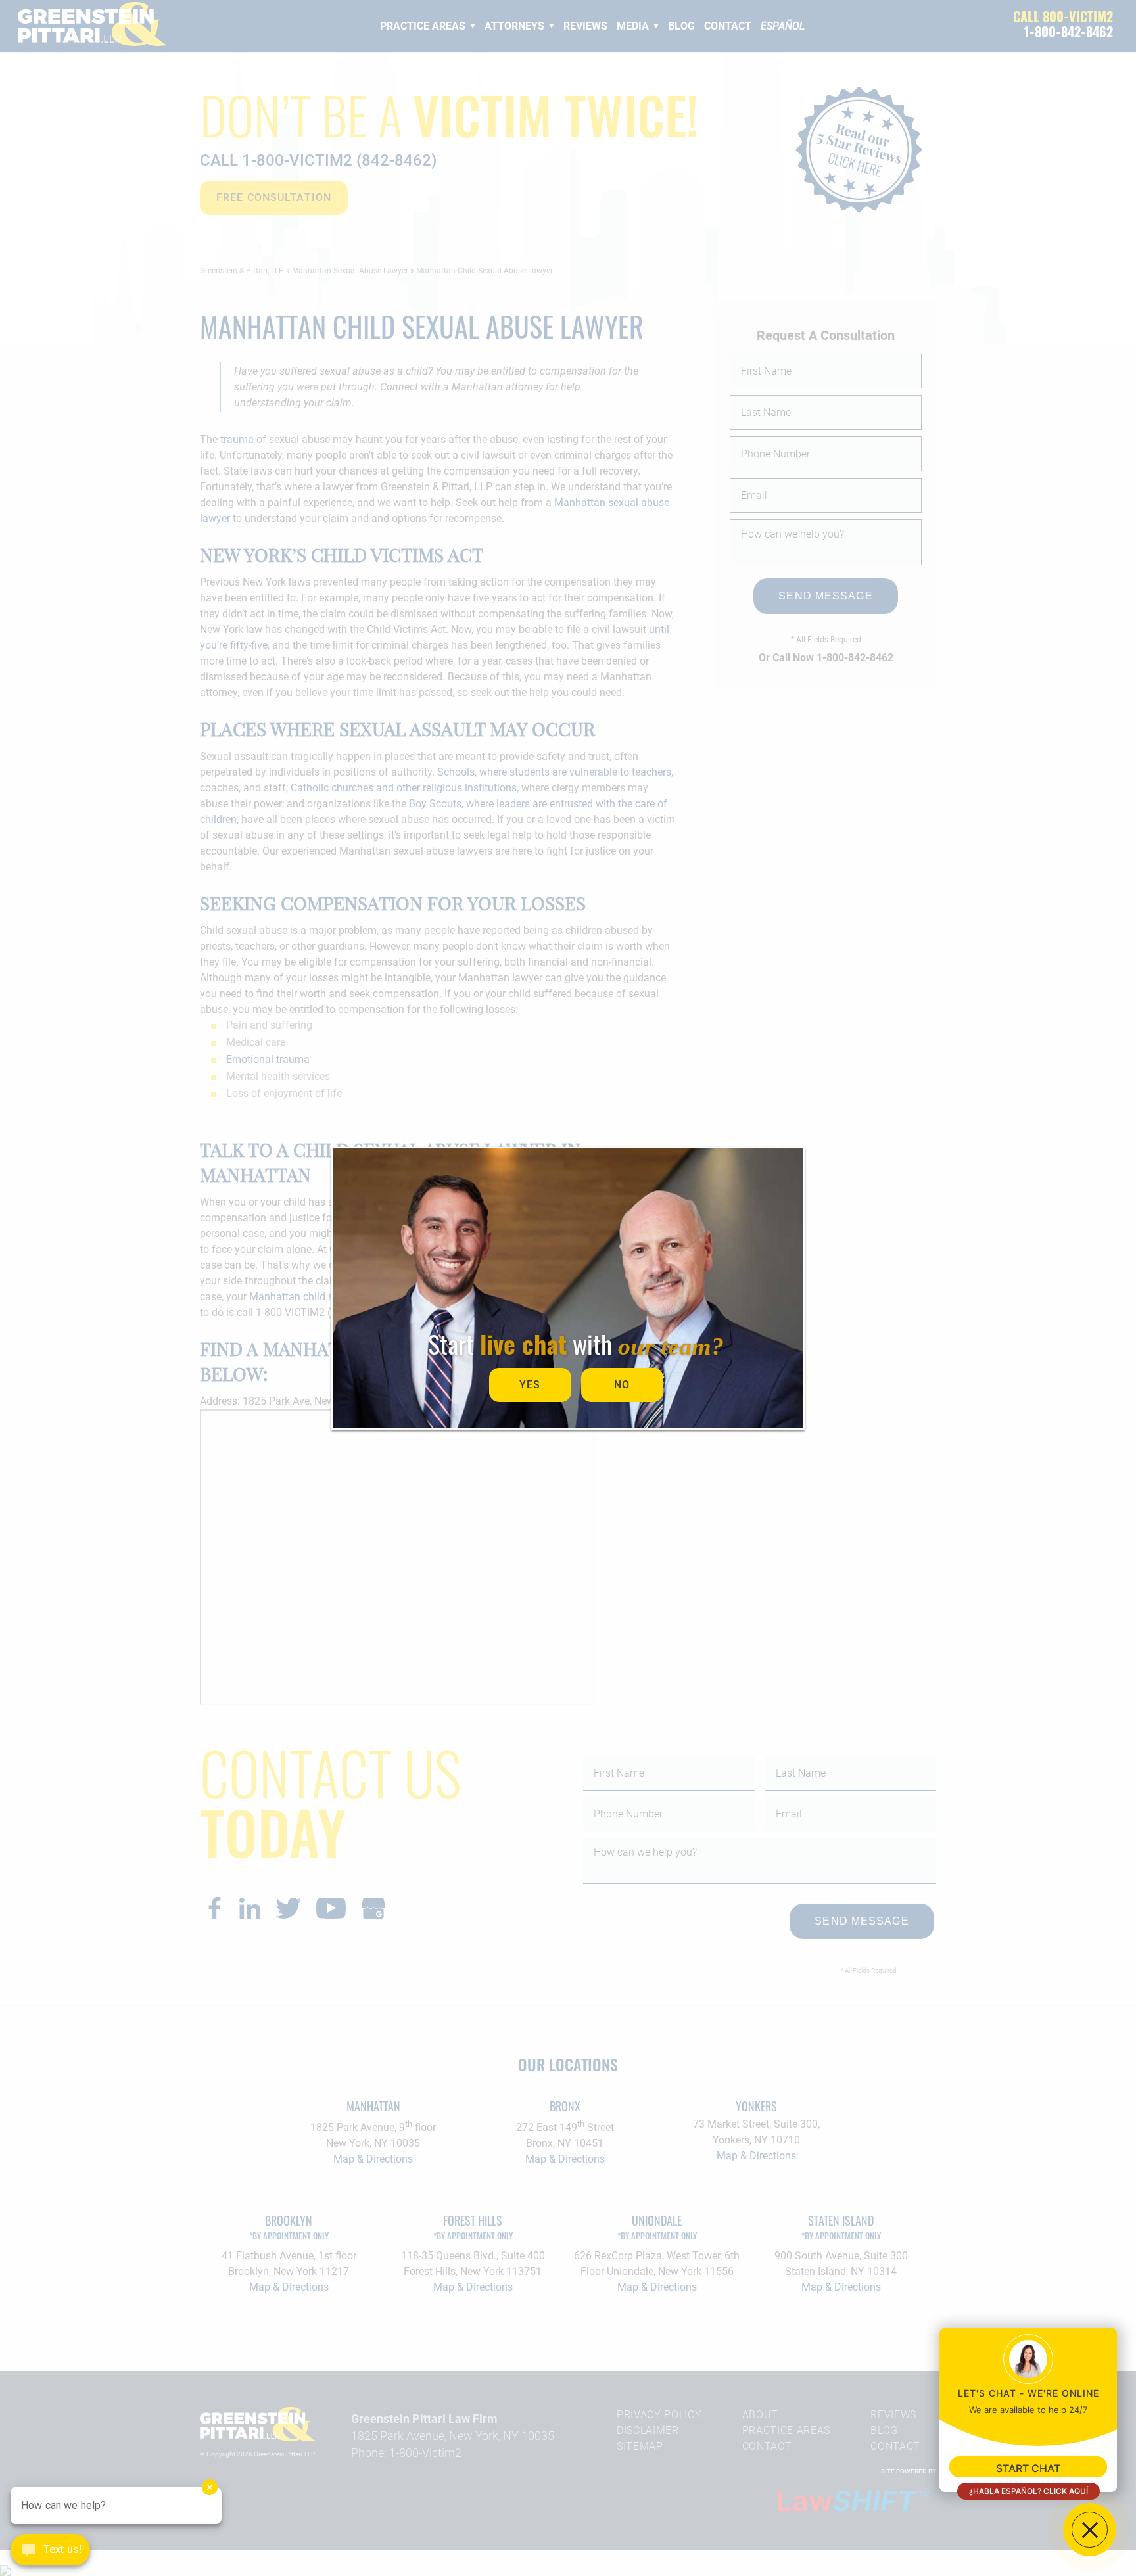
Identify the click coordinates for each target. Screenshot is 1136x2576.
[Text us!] (50, 2551)
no (622, 1385)
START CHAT (1028, 2468)
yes (530, 1385)
